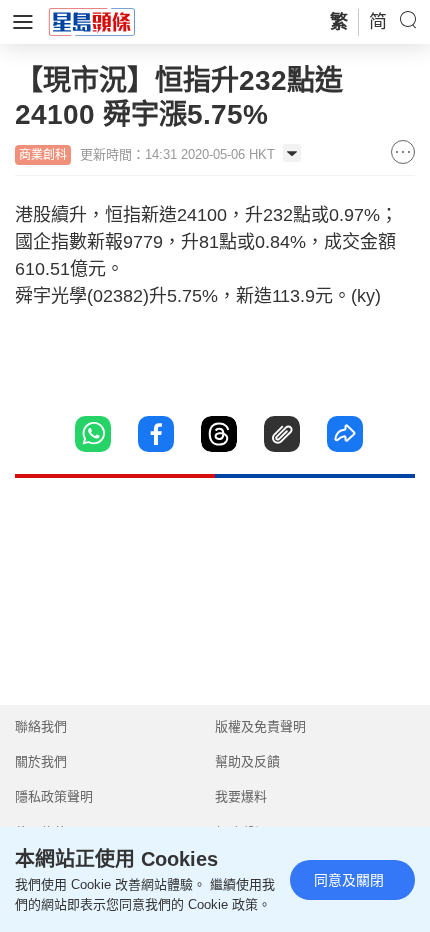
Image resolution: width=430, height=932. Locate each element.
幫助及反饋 (247, 761)
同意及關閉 (349, 880)
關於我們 (41, 761)
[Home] (92, 21)
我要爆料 (241, 796)
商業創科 (43, 155)
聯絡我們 (41, 726)
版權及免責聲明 (260, 726)
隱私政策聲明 (54, 796)
